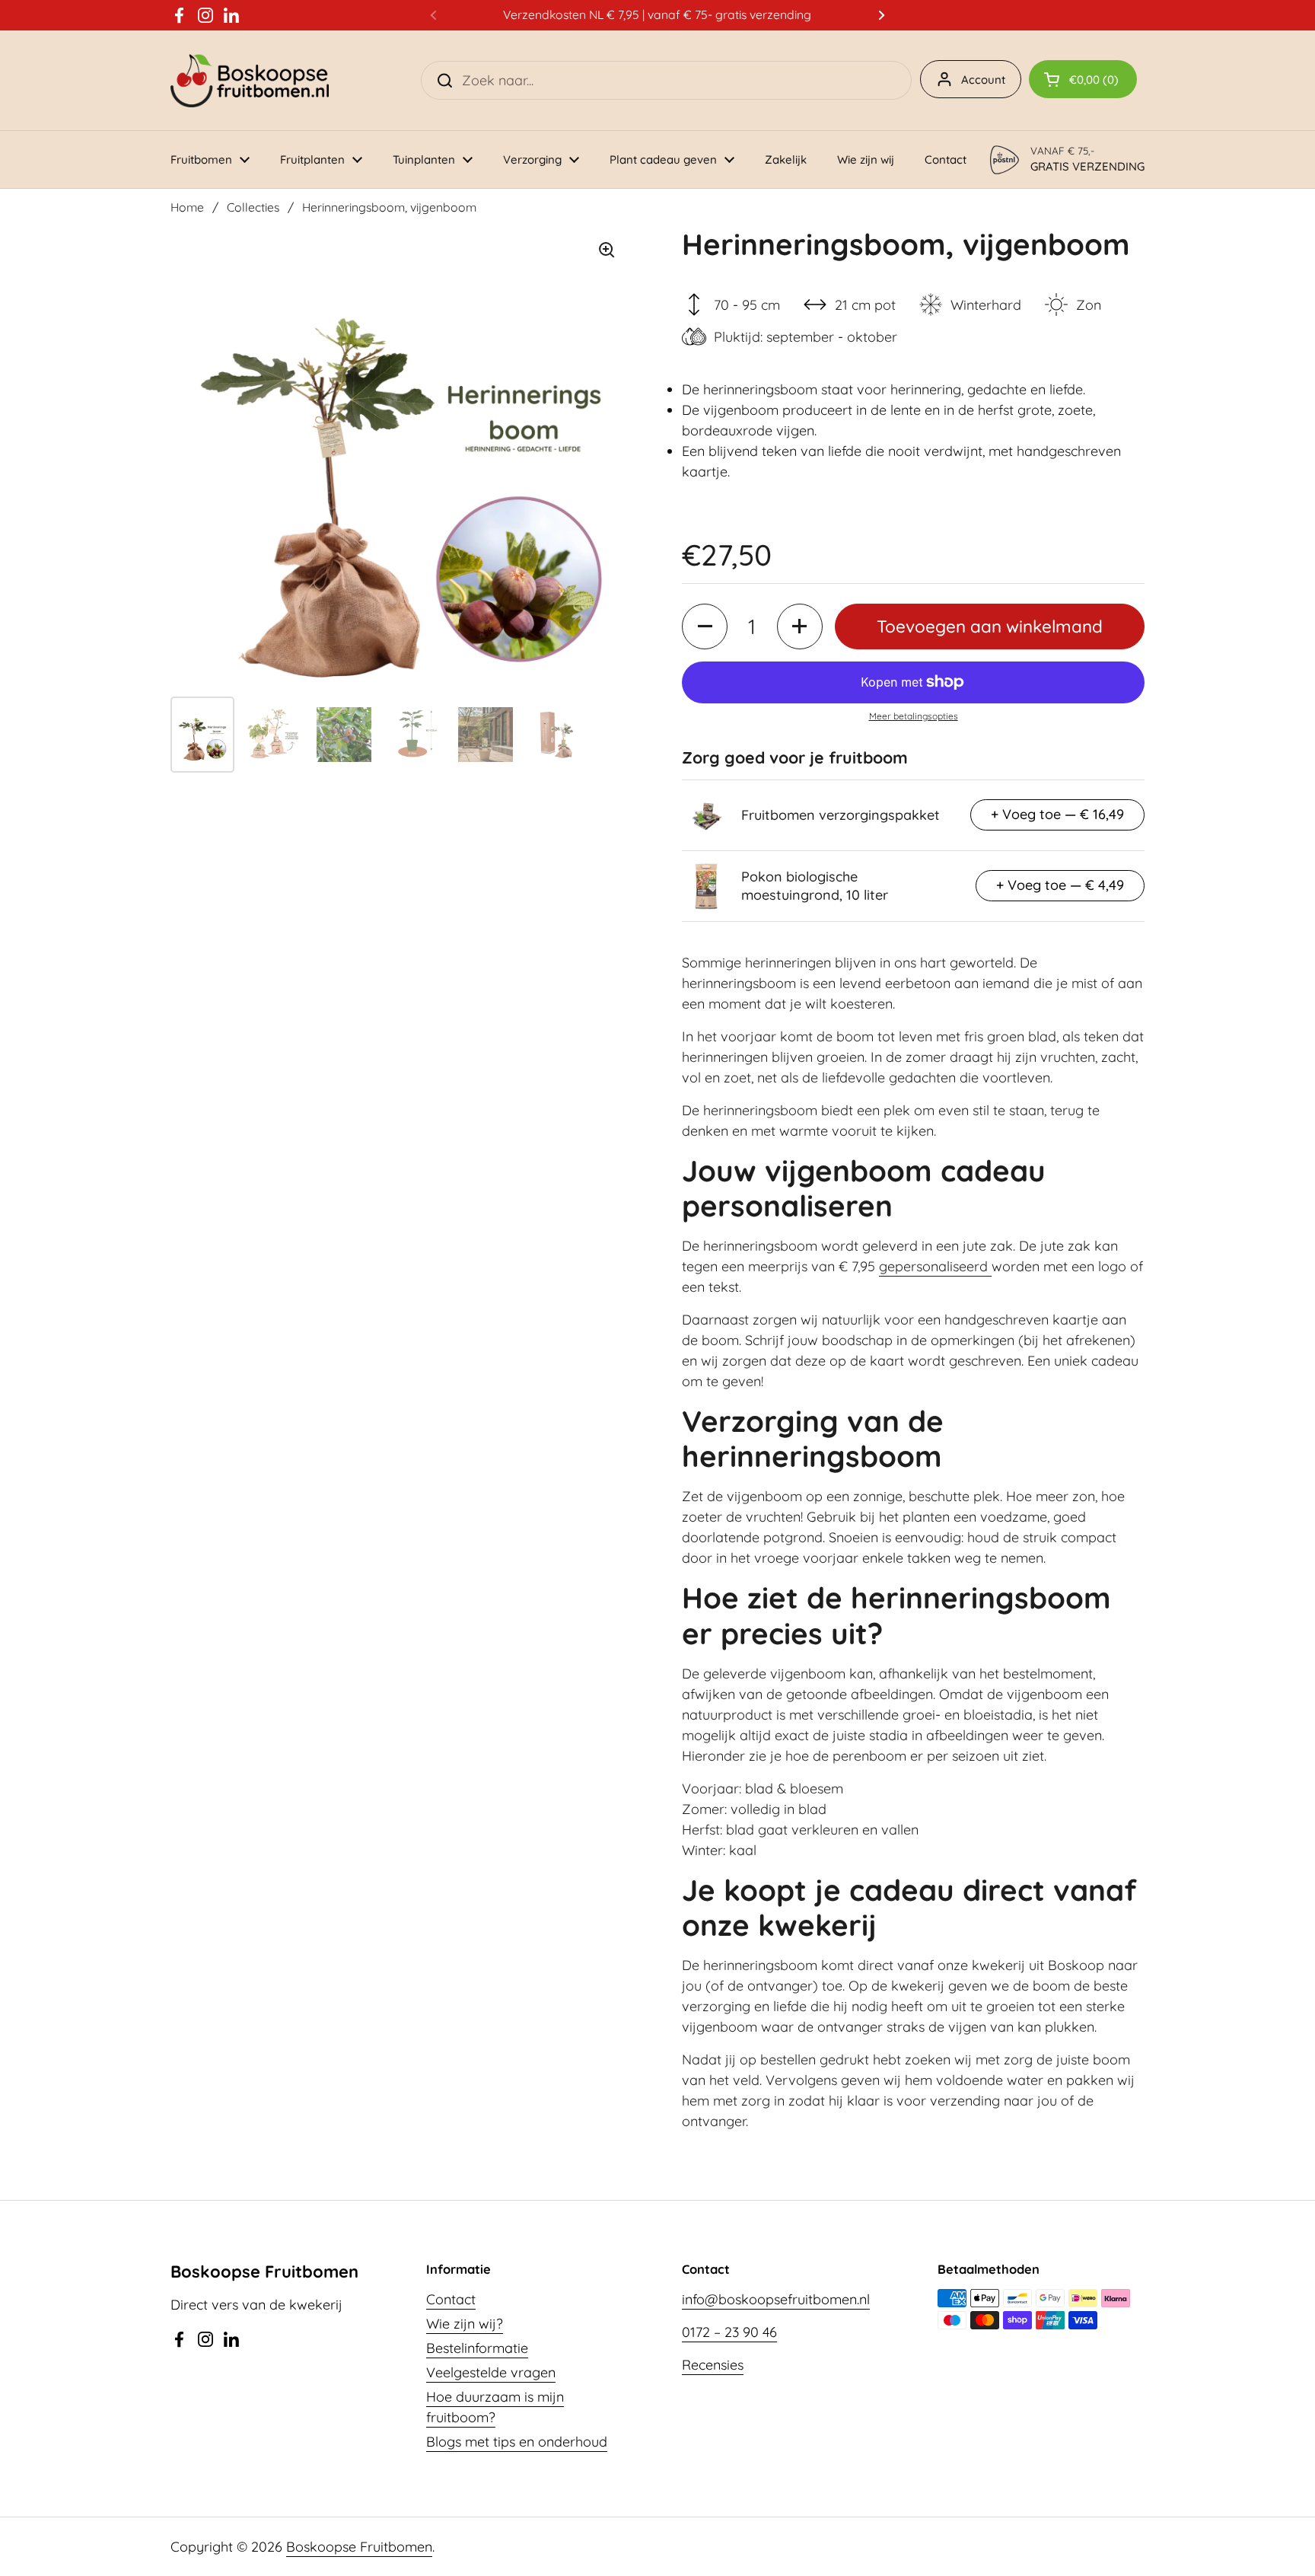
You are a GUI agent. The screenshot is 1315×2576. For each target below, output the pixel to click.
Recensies (713, 2365)
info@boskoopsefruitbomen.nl (776, 2299)
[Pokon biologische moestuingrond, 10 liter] (706, 886)
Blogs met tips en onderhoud (517, 2442)
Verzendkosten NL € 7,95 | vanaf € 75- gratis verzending (657, 15)
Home (187, 207)
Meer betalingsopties (914, 716)
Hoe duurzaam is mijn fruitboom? (495, 2407)
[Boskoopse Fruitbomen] (250, 80)
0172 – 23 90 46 (729, 2332)
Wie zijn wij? (465, 2324)
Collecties (253, 207)
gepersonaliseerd (935, 1266)
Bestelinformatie (477, 2348)
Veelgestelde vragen (491, 2372)
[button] (1083, 79)
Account (983, 80)
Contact (451, 2299)
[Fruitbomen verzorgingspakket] (706, 815)
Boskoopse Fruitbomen (359, 2547)
